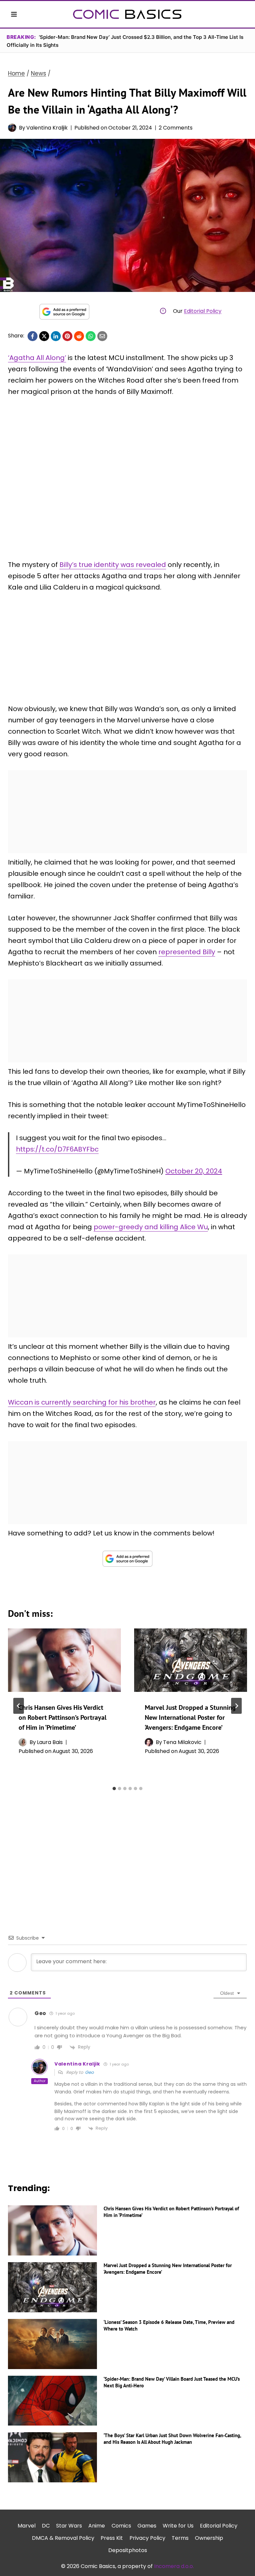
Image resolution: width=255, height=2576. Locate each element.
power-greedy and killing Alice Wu (151, 1227)
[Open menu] (14, 14)
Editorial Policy (203, 311)
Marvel (27, 2526)
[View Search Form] (241, 14)
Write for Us (178, 2526)
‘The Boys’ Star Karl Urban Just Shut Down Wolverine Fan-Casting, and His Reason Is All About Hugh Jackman (172, 2439)
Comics (121, 2526)
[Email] (102, 336)
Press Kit (112, 2538)
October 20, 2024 (194, 1171)
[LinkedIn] (56, 336)
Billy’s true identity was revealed (113, 565)
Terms (180, 2538)
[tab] (114, 1789)
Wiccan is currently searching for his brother (82, 1402)
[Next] (236, 1706)
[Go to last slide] (19, 1706)
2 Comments (176, 128)
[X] (44, 336)
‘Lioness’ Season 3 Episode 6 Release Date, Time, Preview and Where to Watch (169, 2325)
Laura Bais (50, 1742)
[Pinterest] (67, 336)
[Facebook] (33, 336)
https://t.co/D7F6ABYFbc (57, 1149)
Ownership (209, 2538)
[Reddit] (79, 336)
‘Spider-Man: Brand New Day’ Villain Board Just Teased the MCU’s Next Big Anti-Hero (172, 2382)
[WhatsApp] (91, 336)
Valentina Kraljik (47, 128)
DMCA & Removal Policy (63, 2538)
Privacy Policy (147, 2538)
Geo (89, 2072)
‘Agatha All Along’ (37, 358)
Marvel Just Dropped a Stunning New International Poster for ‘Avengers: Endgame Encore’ (190, 1717)
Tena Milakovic (182, 1742)
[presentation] (64, 1660)
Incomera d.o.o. (174, 2566)
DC (46, 2526)
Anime (97, 2526)
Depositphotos (128, 2550)
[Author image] (12, 128)
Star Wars (69, 2526)
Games (147, 2526)
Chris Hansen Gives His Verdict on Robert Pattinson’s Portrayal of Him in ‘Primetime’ (63, 1717)
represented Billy (187, 952)
